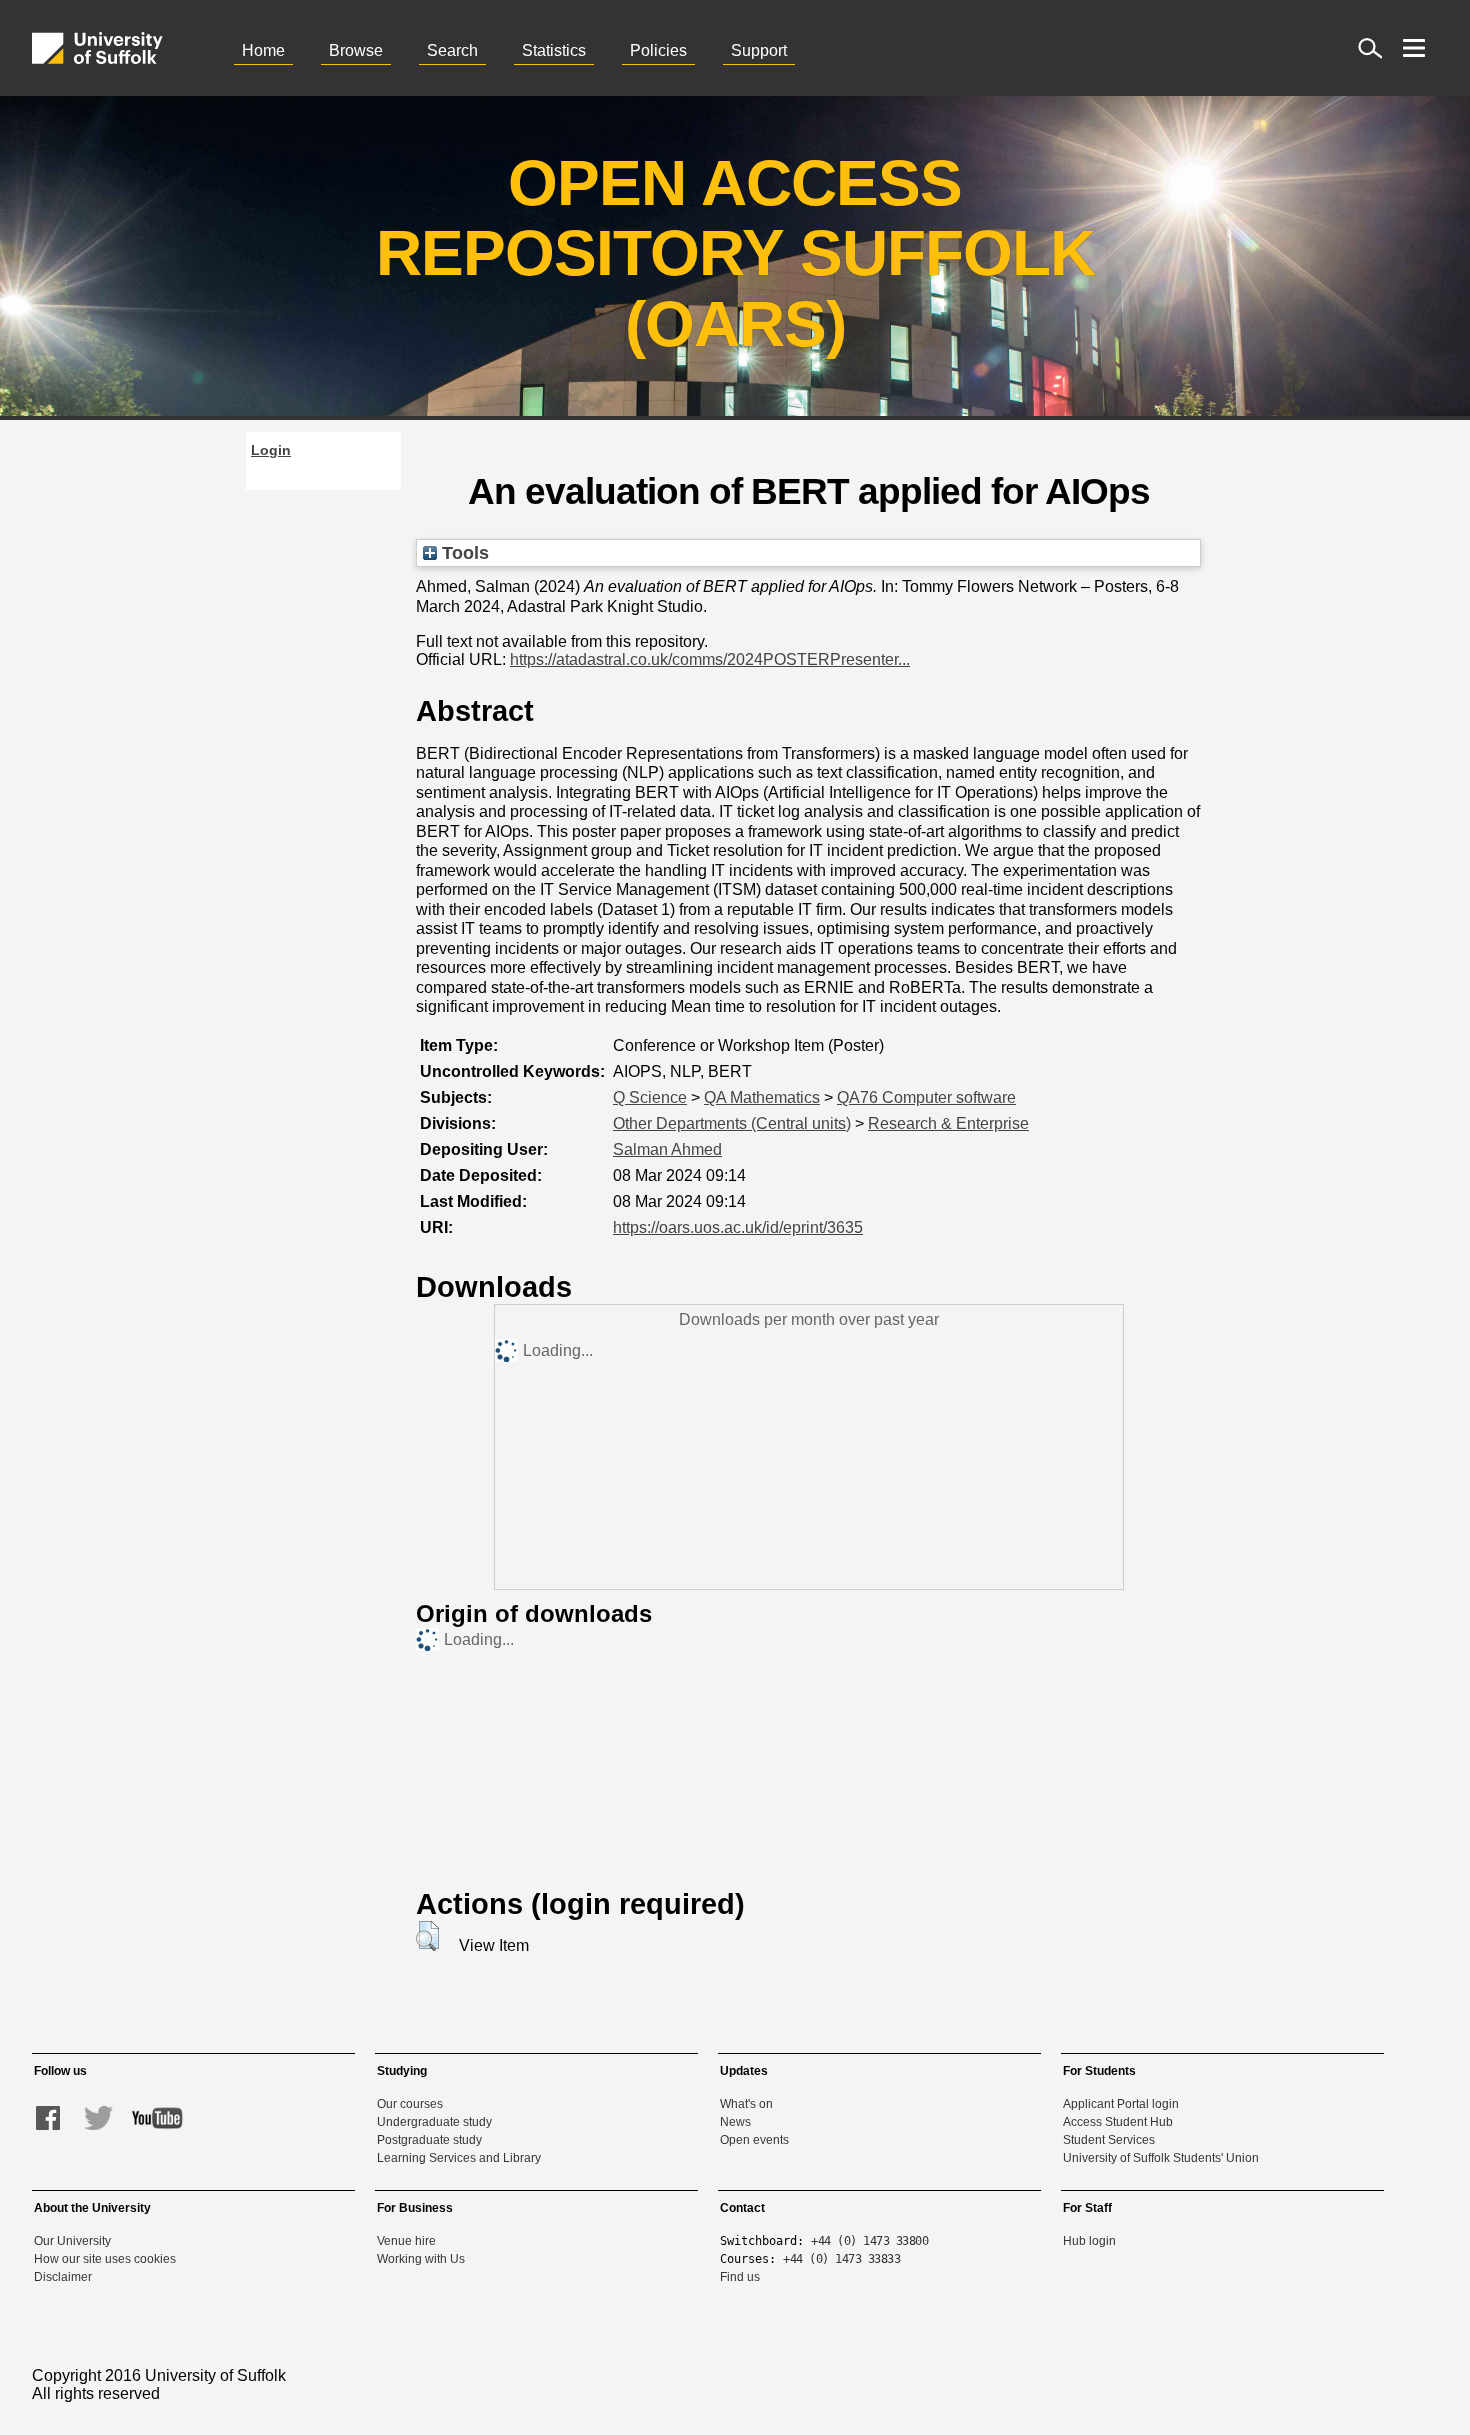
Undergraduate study (434, 2122)
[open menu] (1414, 48)
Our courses (410, 2104)
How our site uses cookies (105, 2259)
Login (271, 450)
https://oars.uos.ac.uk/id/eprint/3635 (738, 1227)
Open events (754, 2140)
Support (759, 50)
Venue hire (406, 2241)
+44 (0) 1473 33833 (841, 2259)
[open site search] (1370, 48)
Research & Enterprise (948, 1123)
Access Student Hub (1118, 2122)
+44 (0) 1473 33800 (869, 2241)
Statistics (554, 50)
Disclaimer (63, 2277)
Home (263, 50)
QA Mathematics (762, 1097)
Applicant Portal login (1121, 2104)
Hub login (1089, 2241)
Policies (658, 50)
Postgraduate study (429, 2140)
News (735, 2122)
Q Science (650, 1097)
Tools (463, 552)
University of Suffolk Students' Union (1161, 2158)
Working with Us (421, 2259)
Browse (356, 50)
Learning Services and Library (459, 2158)
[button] (427, 1936)
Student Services (1109, 2140)
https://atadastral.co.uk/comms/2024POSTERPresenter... (710, 659)
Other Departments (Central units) (732, 1123)
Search (452, 50)
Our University (72, 2241)
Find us (740, 2277)
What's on (746, 2104)
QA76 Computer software (926, 1097)
